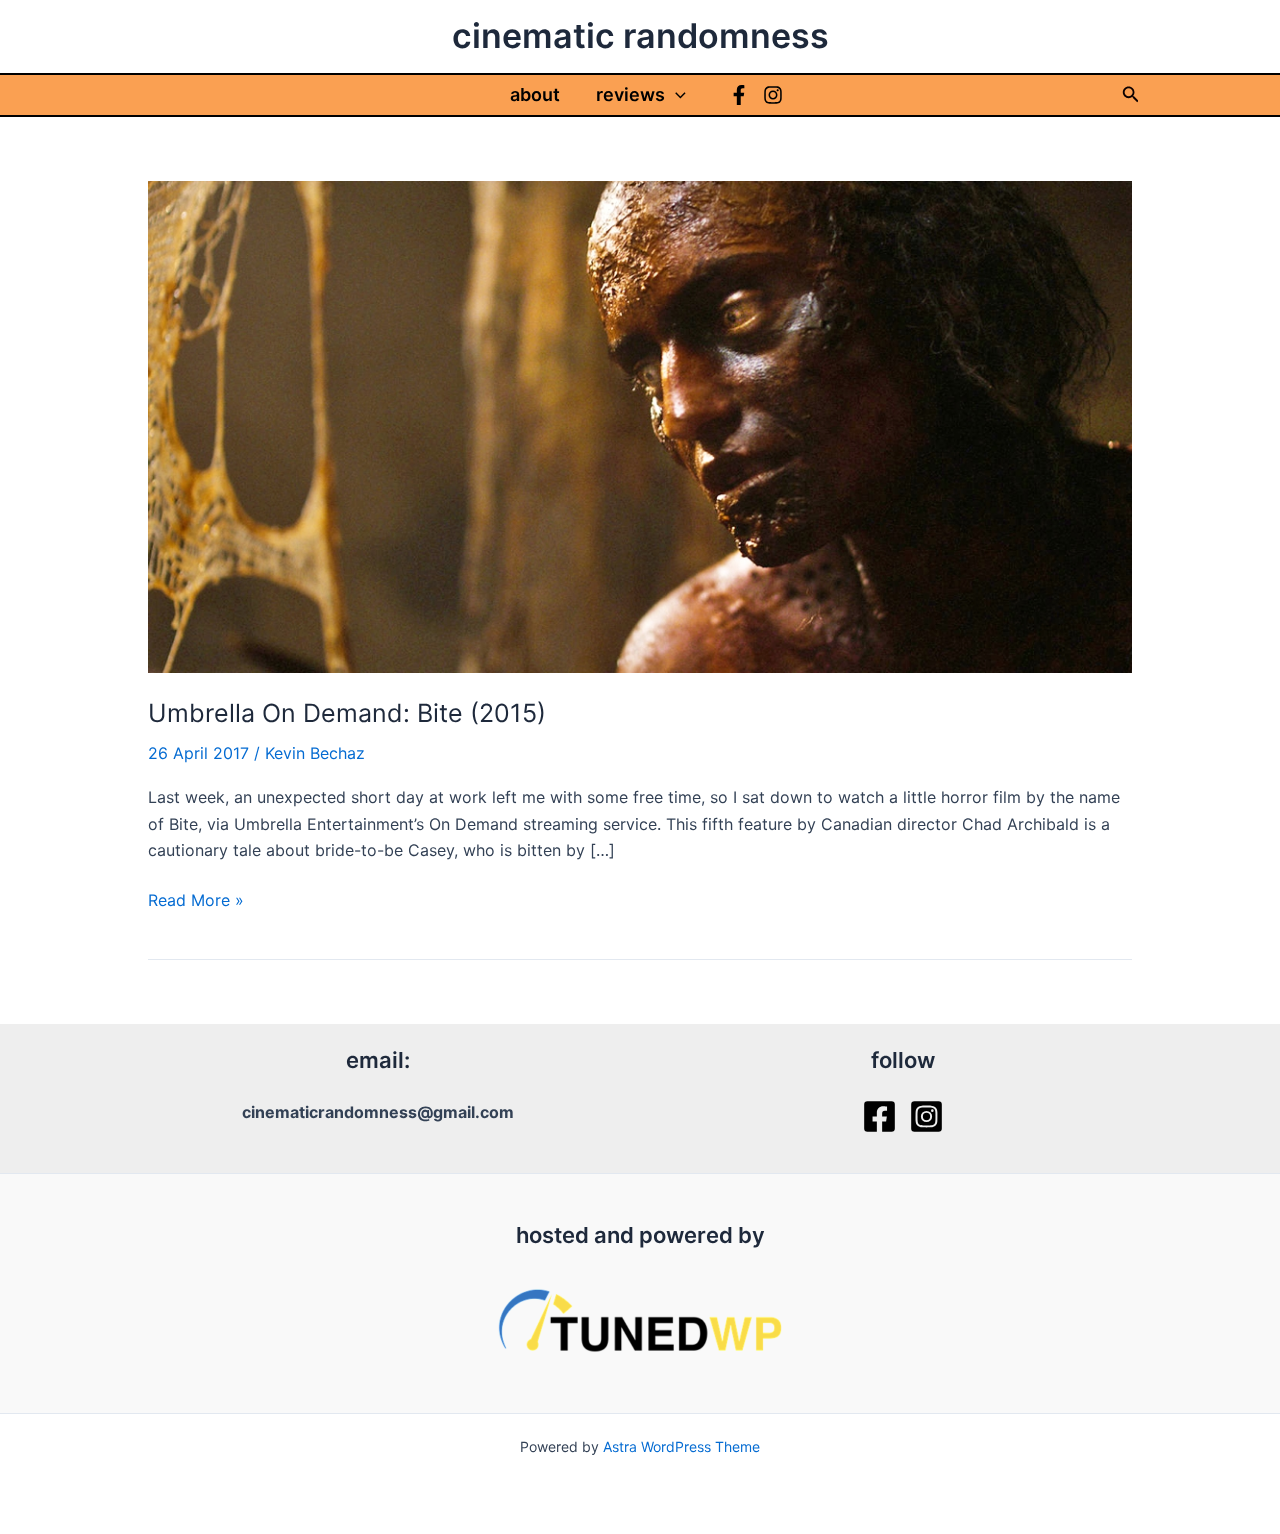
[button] (675, 95)
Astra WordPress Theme (681, 1446)
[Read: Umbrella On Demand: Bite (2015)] (640, 425)
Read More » (196, 901)
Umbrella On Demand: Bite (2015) (347, 713)
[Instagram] (773, 95)
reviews (630, 94)
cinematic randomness (640, 35)
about (535, 94)
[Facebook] (739, 95)
